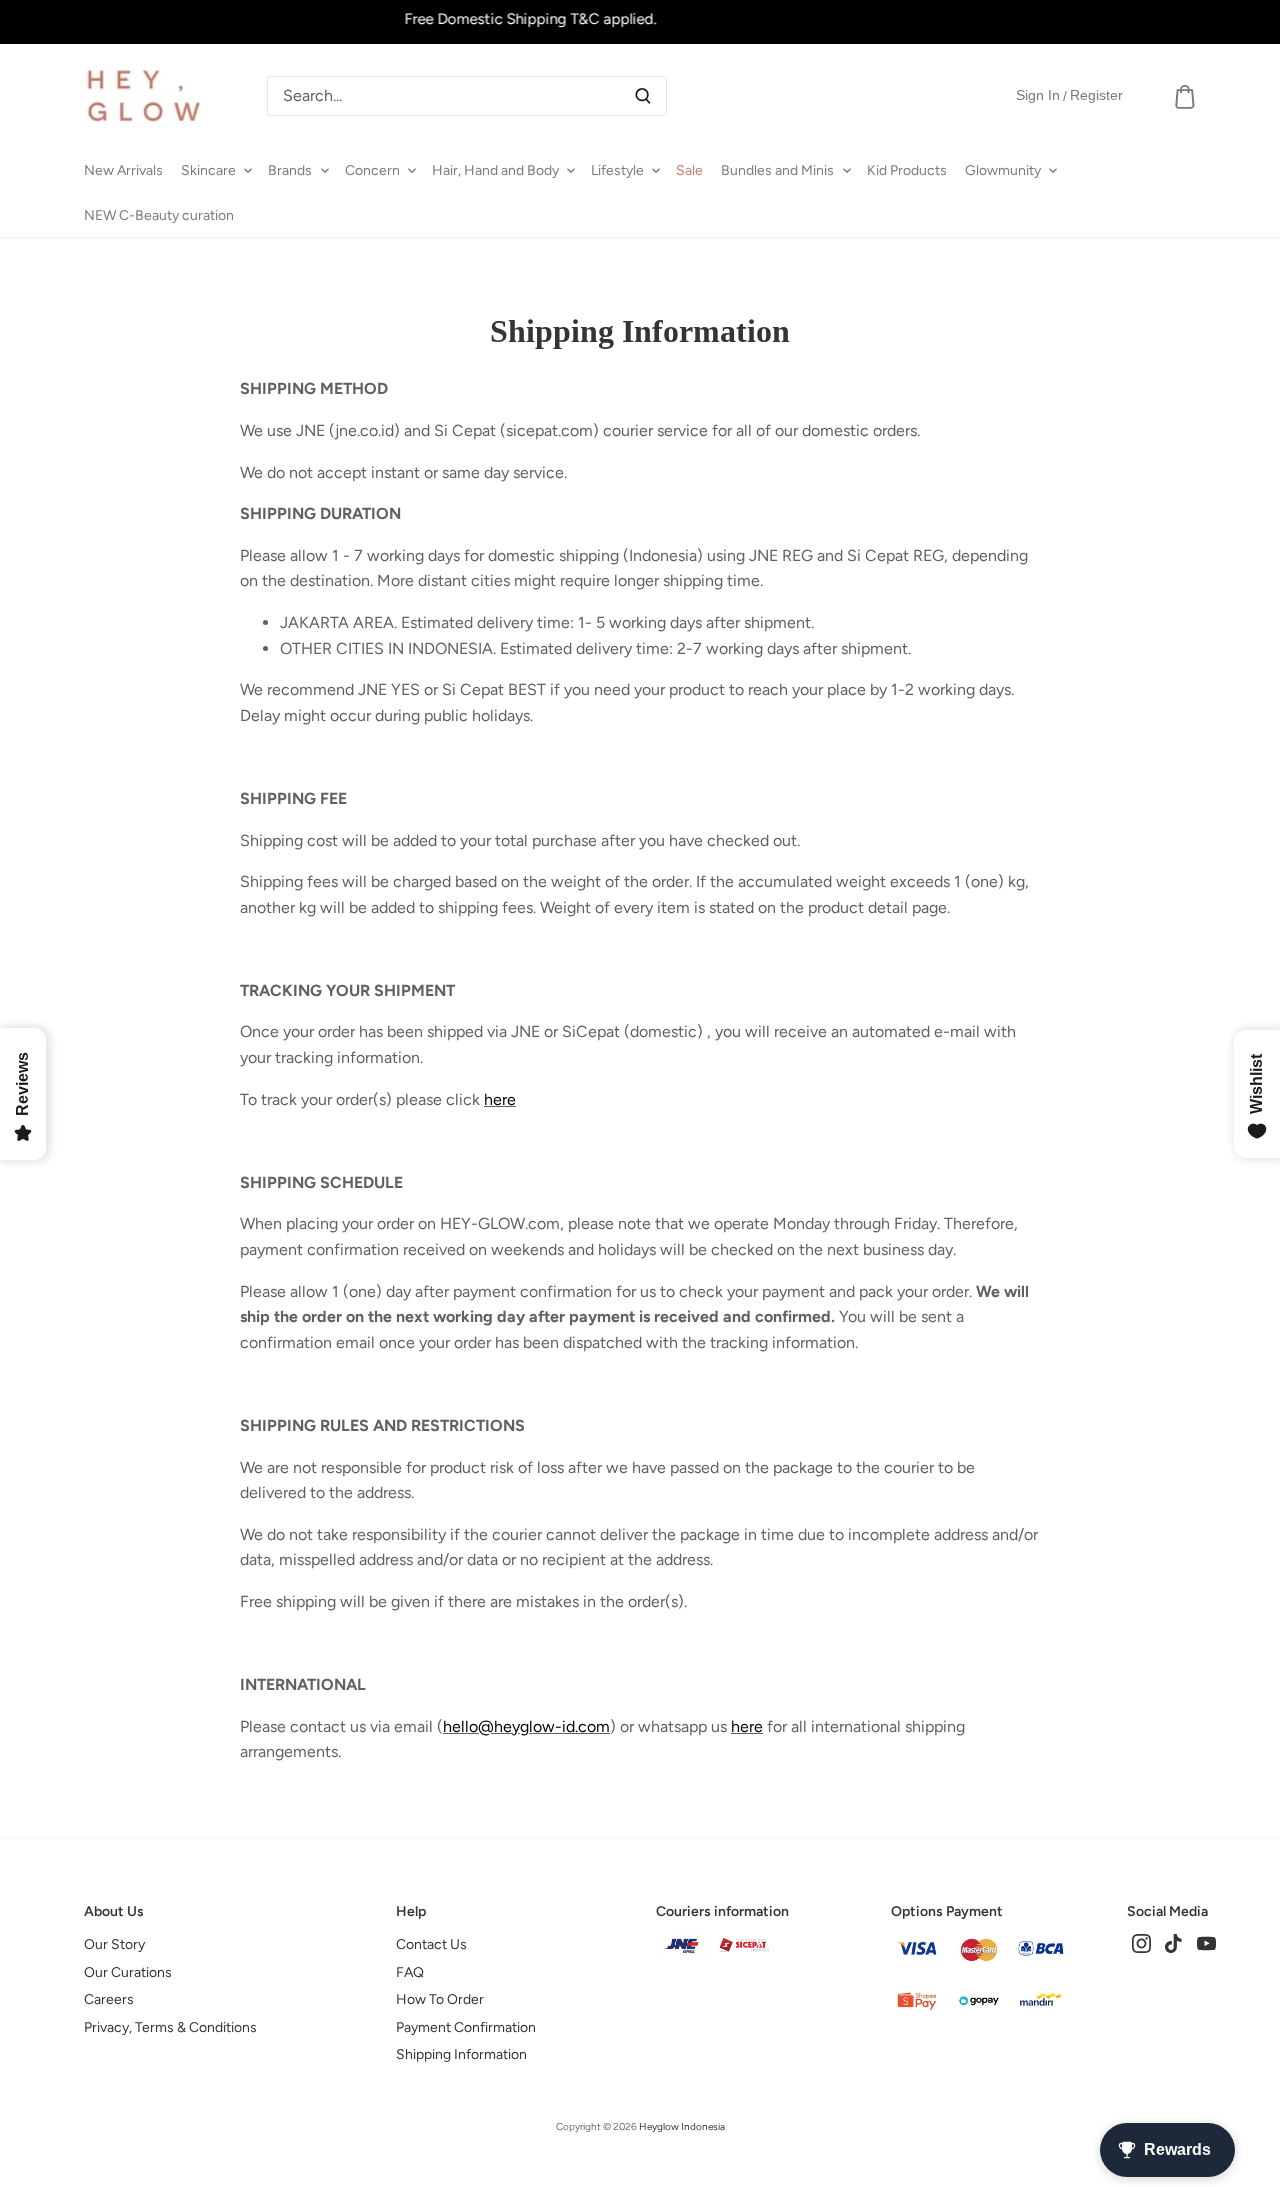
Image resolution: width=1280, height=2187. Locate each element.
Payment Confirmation (466, 2027)
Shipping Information (461, 2054)
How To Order (440, 1999)
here (500, 1099)
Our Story (114, 1944)
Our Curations (128, 1972)
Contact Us (431, 1944)
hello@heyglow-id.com (526, 1726)
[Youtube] (1206, 1942)
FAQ (410, 1972)
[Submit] (643, 96)
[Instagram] (1141, 1942)
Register (1096, 95)
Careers (109, 1999)
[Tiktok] (1173, 1942)
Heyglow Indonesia (682, 2126)
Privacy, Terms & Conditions (170, 2027)
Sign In (1038, 95)
